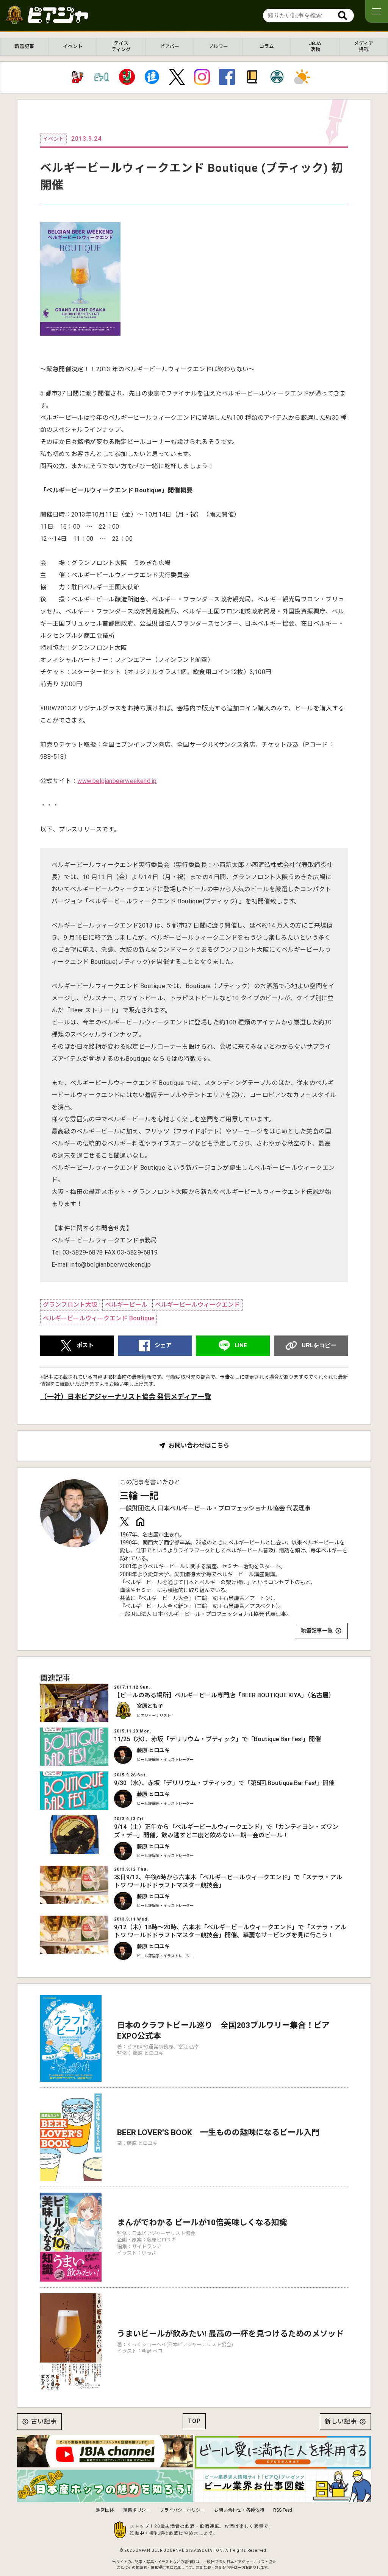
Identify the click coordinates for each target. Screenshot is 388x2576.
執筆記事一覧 (317, 1631)
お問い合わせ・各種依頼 (239, 2510)
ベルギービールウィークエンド (197, 1305)
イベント (73, 46)
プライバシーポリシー (182, 2510)
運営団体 (105, 2510)
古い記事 (44, 2421)
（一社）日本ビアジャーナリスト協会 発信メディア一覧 (126, 1397)
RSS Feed (283, 2510)
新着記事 (24, 46)
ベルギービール (126, 1305)
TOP (194, 2421)
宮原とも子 (150, 1706)
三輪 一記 (139, 1496)
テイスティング (121, 46)
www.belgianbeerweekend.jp (117, 781)
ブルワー (218, 46)
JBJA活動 (315, 46)
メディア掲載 (364, 46)
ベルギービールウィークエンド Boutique (99, 1318)
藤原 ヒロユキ (153, 1750)
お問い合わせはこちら (199, 1446)
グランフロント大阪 (70, 1305)
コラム (267, 46)
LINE (241, 1345)
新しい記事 (341, 2421)
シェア (163, 1345)
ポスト (85, 1345)
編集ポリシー (137, 2510)
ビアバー (170, 46)
